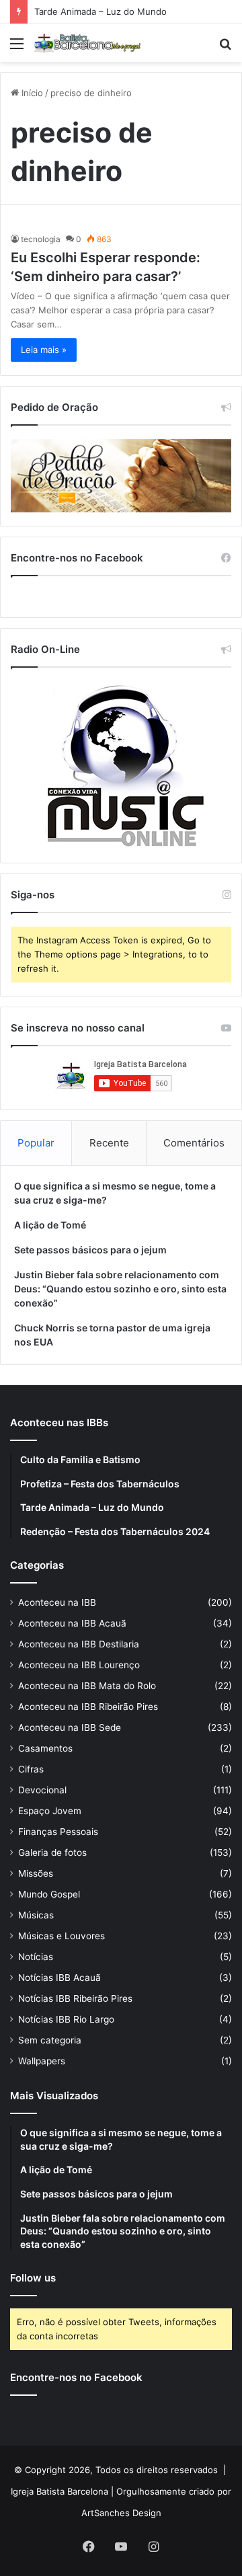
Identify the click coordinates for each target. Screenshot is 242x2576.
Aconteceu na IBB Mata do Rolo (87, 1686)
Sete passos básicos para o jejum (90, 1250)
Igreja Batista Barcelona (59, 2491)
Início (31, 93)
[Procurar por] (225, 48)
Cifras (31, 1769)
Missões (36, 1873)
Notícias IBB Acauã (59, 1978)
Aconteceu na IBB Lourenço (79, 1665)
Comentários (194, 1143)
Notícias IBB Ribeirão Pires (75, 1998)
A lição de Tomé (50, 1225)
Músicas (36, 1915)
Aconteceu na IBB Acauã (72, 1623)
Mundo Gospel (49, 1894)
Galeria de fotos (52, 1852)
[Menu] (17, 48)
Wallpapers (42, 2061)
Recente (109, 1143)
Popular (36, 1143)
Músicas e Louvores (62, 1936)
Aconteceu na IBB (57, 1602)
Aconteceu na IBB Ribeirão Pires (88, 1707)
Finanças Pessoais (58, 1832)
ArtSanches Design (121, 2513)
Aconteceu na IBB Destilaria (79, 1644)
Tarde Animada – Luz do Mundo (100, 11)
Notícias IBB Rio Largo (66, 2019)
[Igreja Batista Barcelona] (87, 43)
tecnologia (41, 239)
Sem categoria (50, 2040)
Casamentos (45, 1748)
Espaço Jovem (50, 1811)
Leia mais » (44, 350)
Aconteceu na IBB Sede (70, 1727)
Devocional (42, 1790)
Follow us (33, 2278)
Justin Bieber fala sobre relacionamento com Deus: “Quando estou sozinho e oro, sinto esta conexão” (120, 1289)
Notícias (36, 1957)
